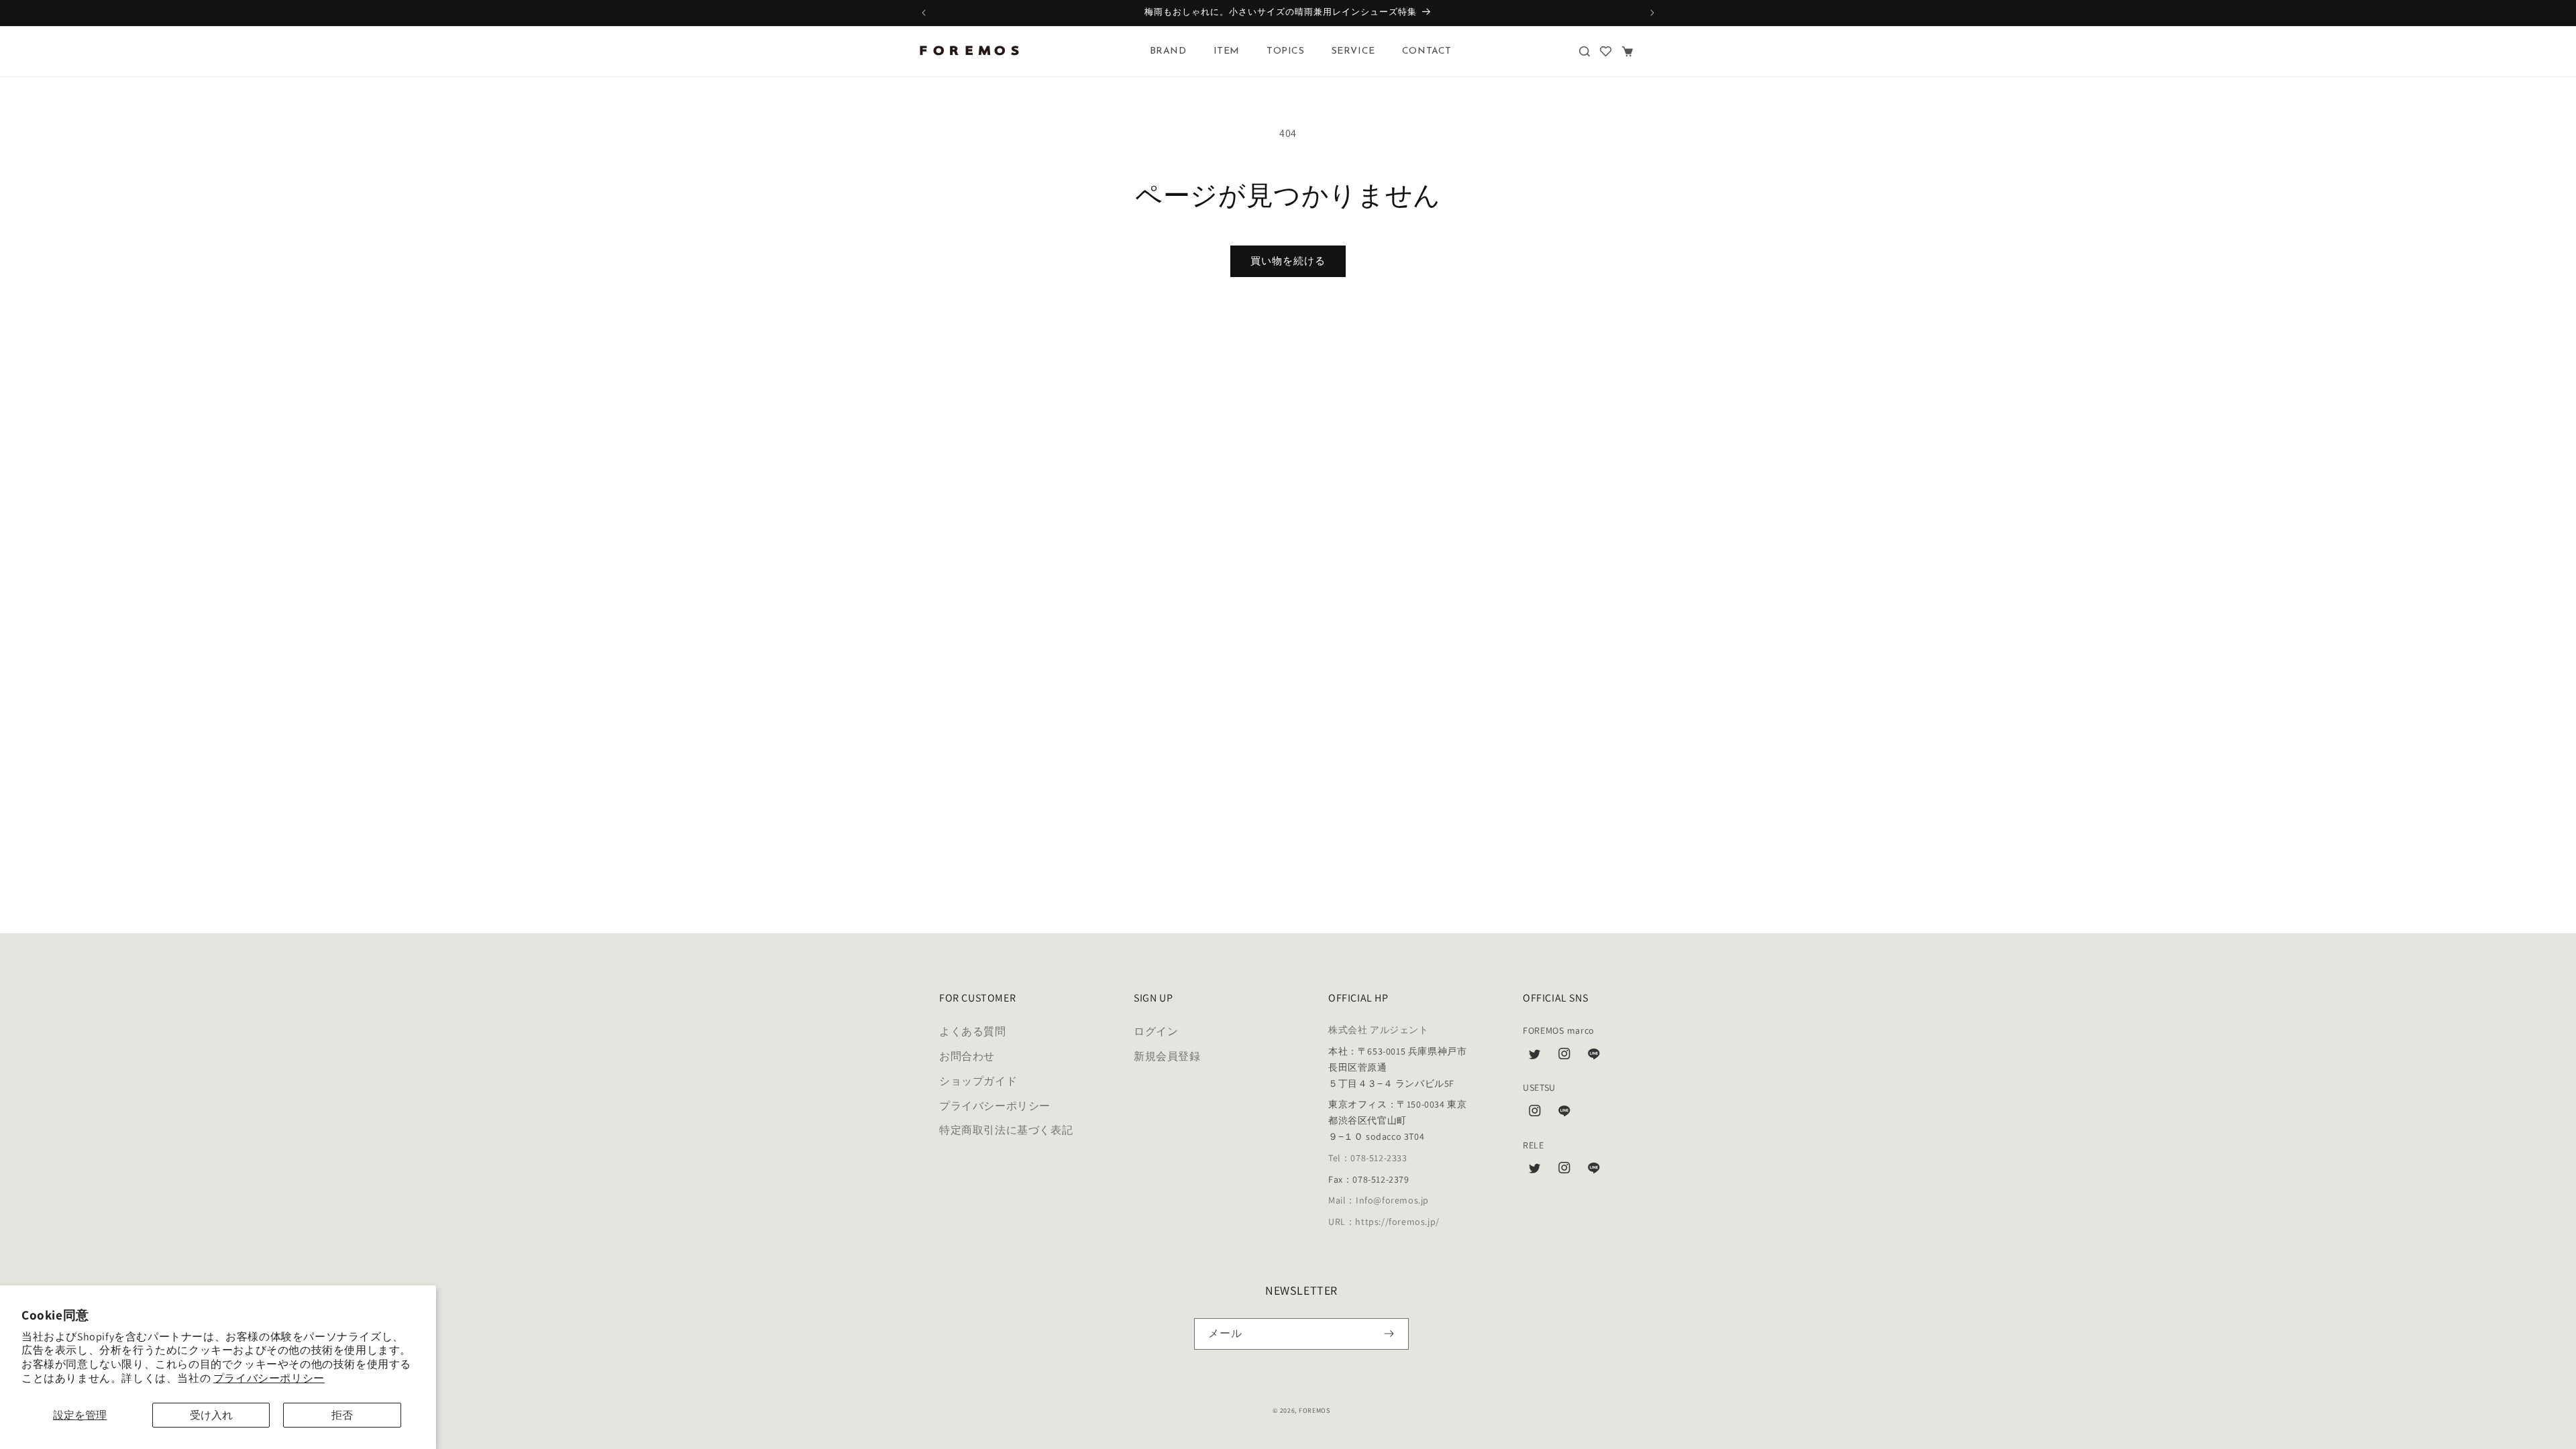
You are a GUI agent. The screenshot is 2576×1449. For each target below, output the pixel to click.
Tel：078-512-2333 (1368, 1158)
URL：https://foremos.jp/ (1384, 1222)
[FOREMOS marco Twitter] (1535, 1057)
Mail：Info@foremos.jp (1379, 1201)
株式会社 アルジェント (1379, 1030)
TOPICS (1286, 51)
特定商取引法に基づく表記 (1006, 1131)
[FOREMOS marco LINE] (1594, 1057)
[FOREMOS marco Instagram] (1564, 1057)
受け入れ (211, 1415)
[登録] (1389, 1334)
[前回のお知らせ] (924, 13)
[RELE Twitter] (1535, 1171)
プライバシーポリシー (269, 1378)
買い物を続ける (1288, 261)
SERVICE (1353, 51)
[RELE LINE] (1594, 1171)
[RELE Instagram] (1564, 1171)
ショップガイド (978, 1081)
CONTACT (1427, 51)
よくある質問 (973, 1032)
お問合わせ (967, 1057)
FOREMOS (1314, 1410)
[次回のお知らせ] (1652, 13)
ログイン (1156, 1032)
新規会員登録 (1167, 1057)
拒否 (342, 1415)
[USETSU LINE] (1564, 1114)
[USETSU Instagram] (1535, 1114)
